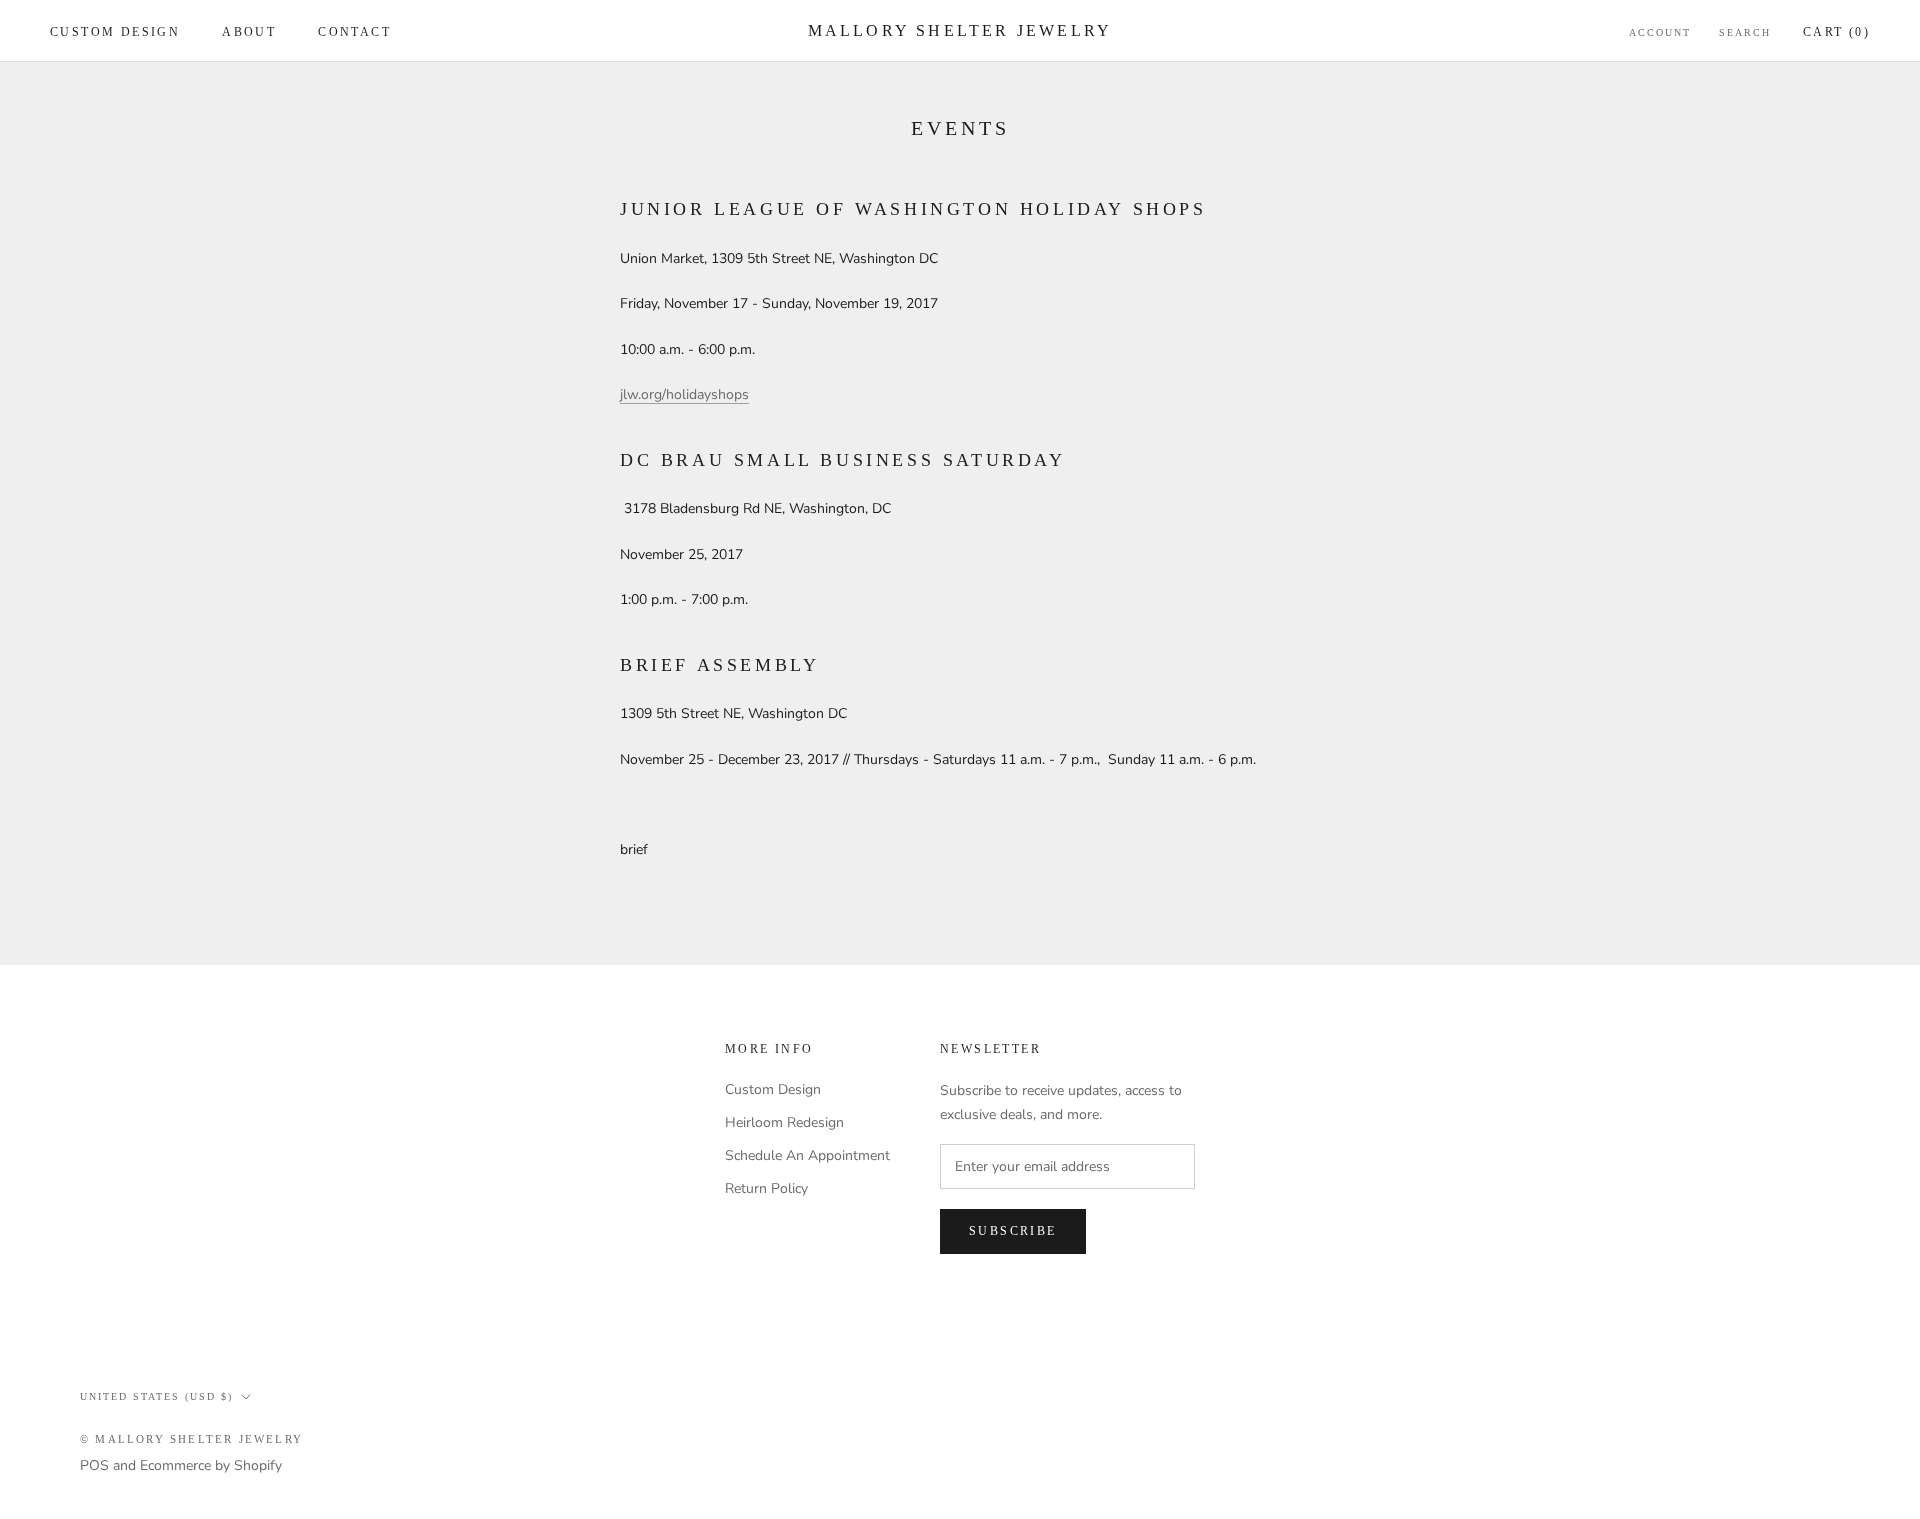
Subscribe (1013, 1231)
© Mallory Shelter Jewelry (191, 1439)
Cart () (1836, 32)
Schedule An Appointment (807, 1155)
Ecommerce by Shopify (211, 1465)
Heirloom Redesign (784, 1122)
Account (1660, 32)
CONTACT (354, 32)
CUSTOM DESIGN (115, 32)
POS (94, 1465)
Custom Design (773, 1089)
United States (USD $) (156, 1396)
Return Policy (766, 1188)
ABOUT (249, 32)
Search (1745, 32)
